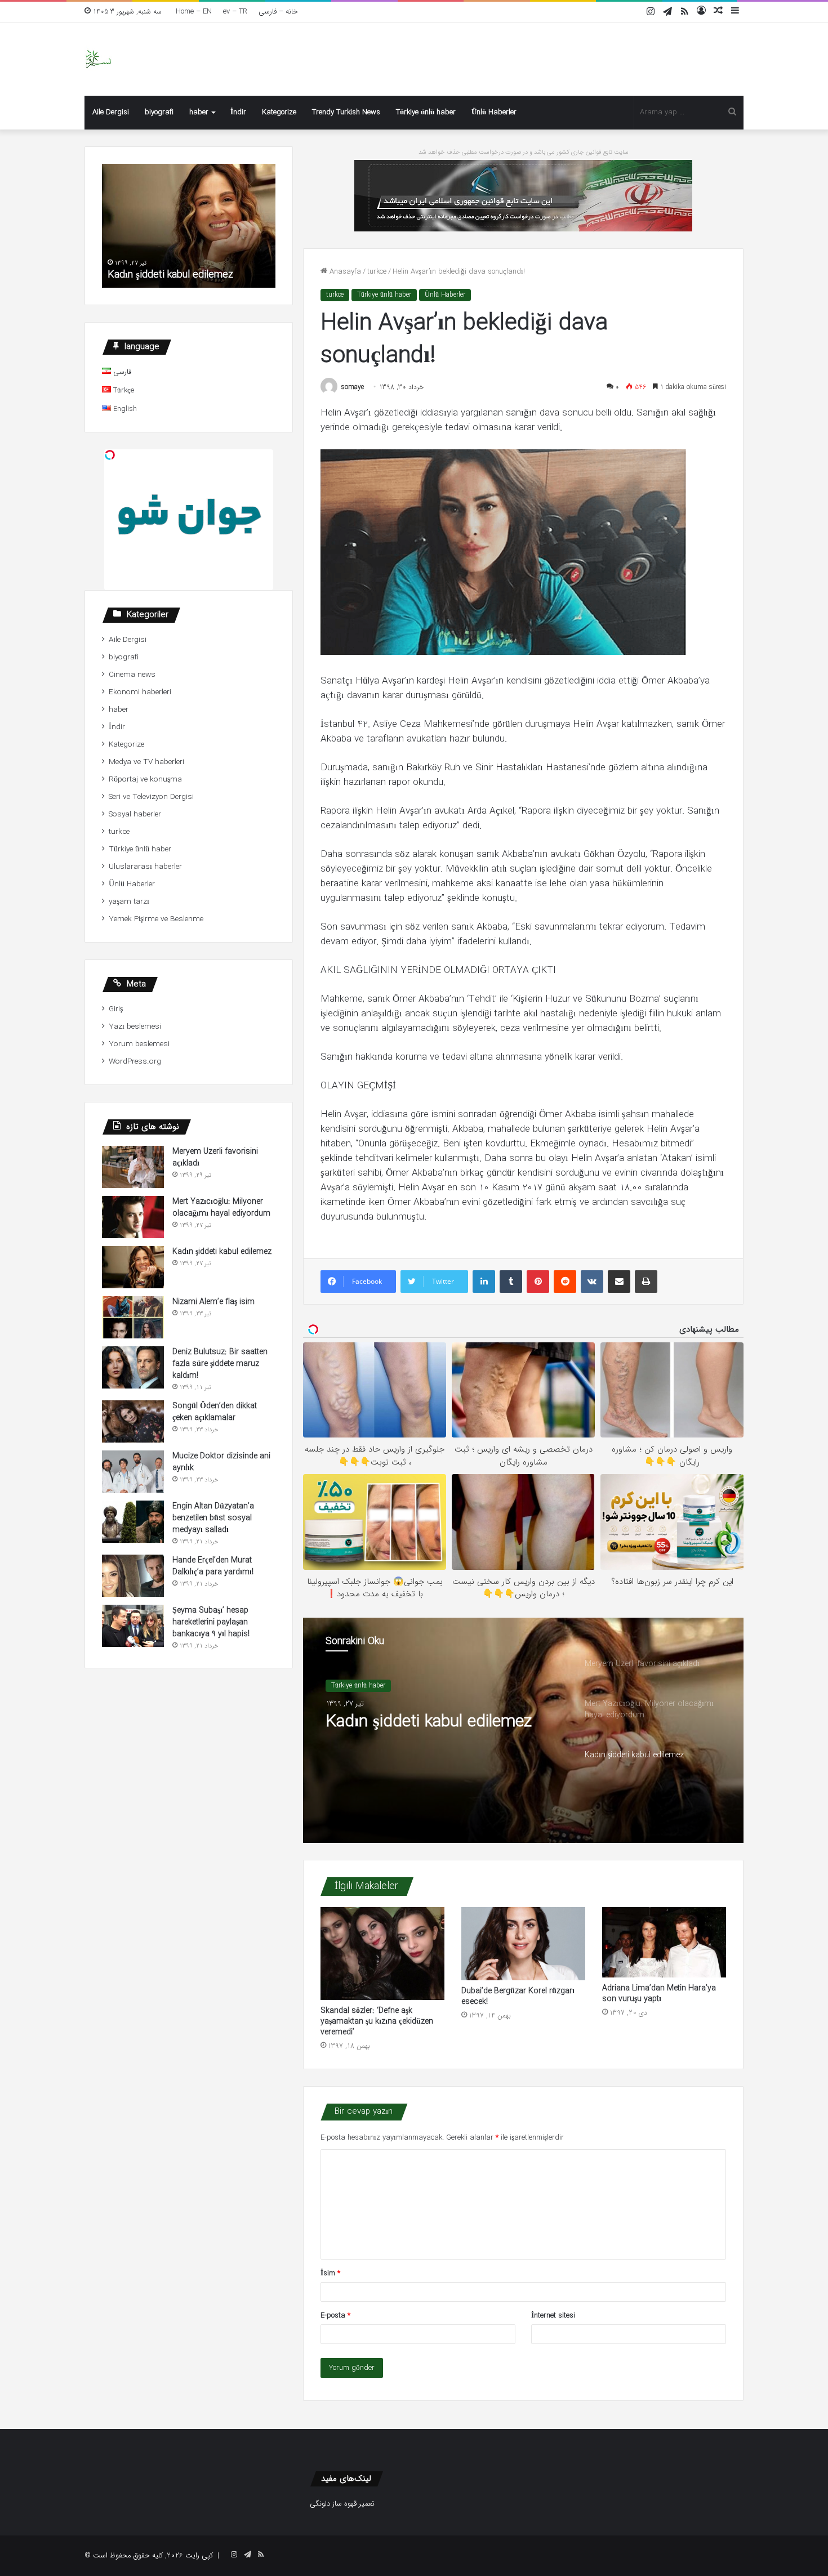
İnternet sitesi (553, 2316)
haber (199, 112)
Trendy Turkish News (346, 112)
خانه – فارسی (278, 12)
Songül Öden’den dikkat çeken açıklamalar (215, 1412)
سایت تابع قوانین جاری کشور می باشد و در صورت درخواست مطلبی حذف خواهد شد (524, 152)
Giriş (116, 1009)
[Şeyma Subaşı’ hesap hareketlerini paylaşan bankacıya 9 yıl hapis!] (133, 1626)
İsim (330, 2273)
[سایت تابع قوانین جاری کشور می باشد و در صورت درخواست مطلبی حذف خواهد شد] (523, 195)
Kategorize (279, 112)
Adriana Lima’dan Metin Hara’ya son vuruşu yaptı (659, 1994)
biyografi (159, 112)
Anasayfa (344, 272)
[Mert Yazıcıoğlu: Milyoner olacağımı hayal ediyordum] (133, 1217)
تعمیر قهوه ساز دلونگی (342, 2504)
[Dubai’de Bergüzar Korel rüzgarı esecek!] (523, 1943)
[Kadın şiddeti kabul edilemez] (133, 1267)
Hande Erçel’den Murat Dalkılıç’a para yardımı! (213, 1566)
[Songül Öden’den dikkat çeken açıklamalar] (133, 1421)
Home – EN (194, 12)
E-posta (335, 2316)
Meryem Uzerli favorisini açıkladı (215, 1157)
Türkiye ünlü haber (426, 112)
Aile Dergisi (111, 112)
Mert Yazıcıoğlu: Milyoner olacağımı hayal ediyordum (221, 1207)
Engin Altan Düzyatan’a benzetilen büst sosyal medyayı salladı (213, 1518)
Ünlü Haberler (494, 112)
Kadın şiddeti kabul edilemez (429, 1722)
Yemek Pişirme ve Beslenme (156, 919)
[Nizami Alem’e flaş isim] (133, 1317)
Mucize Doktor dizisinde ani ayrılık (221, 1462)
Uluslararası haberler (145, 867)
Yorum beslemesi (139, 1044)
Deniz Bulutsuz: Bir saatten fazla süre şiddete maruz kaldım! (220, 1364)
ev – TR (235, 12)
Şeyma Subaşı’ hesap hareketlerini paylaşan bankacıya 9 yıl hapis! (211, 1622)
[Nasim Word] (98, 59)
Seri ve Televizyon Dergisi (151, 797)
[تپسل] (110, 455)
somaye (353, 387)
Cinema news (132, 675)
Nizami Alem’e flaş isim (213, 1302)
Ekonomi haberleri (140, 692)
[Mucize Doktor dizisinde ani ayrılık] (133, 1472)
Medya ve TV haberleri (146, 762)
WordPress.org (135, 1062)
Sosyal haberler (135, 814)
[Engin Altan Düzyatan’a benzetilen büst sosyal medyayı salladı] (133, 1522)
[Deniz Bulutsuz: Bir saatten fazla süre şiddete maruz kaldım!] (133, 1367)
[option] (523, 1730)
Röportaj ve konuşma (145, 780)
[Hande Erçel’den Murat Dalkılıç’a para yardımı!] (133, 1576)
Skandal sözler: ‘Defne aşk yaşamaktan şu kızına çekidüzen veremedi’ (377, 2021)
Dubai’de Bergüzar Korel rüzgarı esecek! (518, 1996)
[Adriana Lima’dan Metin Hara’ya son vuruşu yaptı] (664, 1942)
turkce (377, 272)
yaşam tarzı (129, 902)
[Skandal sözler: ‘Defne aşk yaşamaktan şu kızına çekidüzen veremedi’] (382, 1954)
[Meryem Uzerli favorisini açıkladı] (133, 1167)
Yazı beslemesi (135, 1027)
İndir (238, 112)
